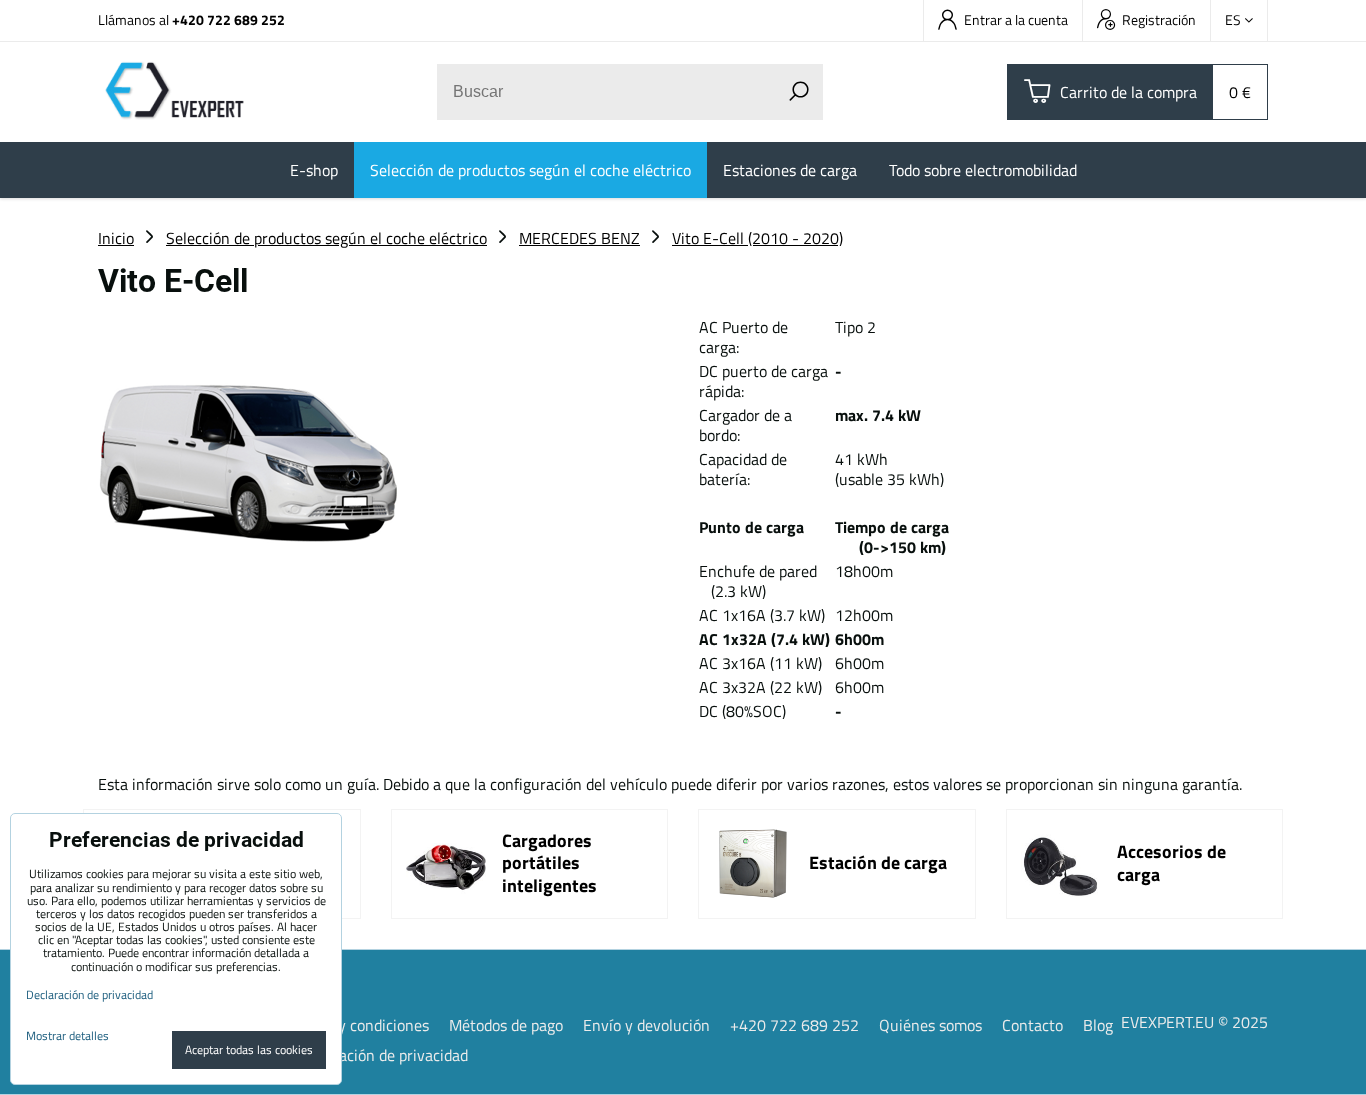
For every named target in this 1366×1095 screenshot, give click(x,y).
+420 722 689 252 (228, 19)
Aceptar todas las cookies (249, 1049)
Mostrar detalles (67, 1035)
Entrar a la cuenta (1016, 19)
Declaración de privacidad (382, 1055)
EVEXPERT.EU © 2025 (1194, 1022)
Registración (1159, 19)
